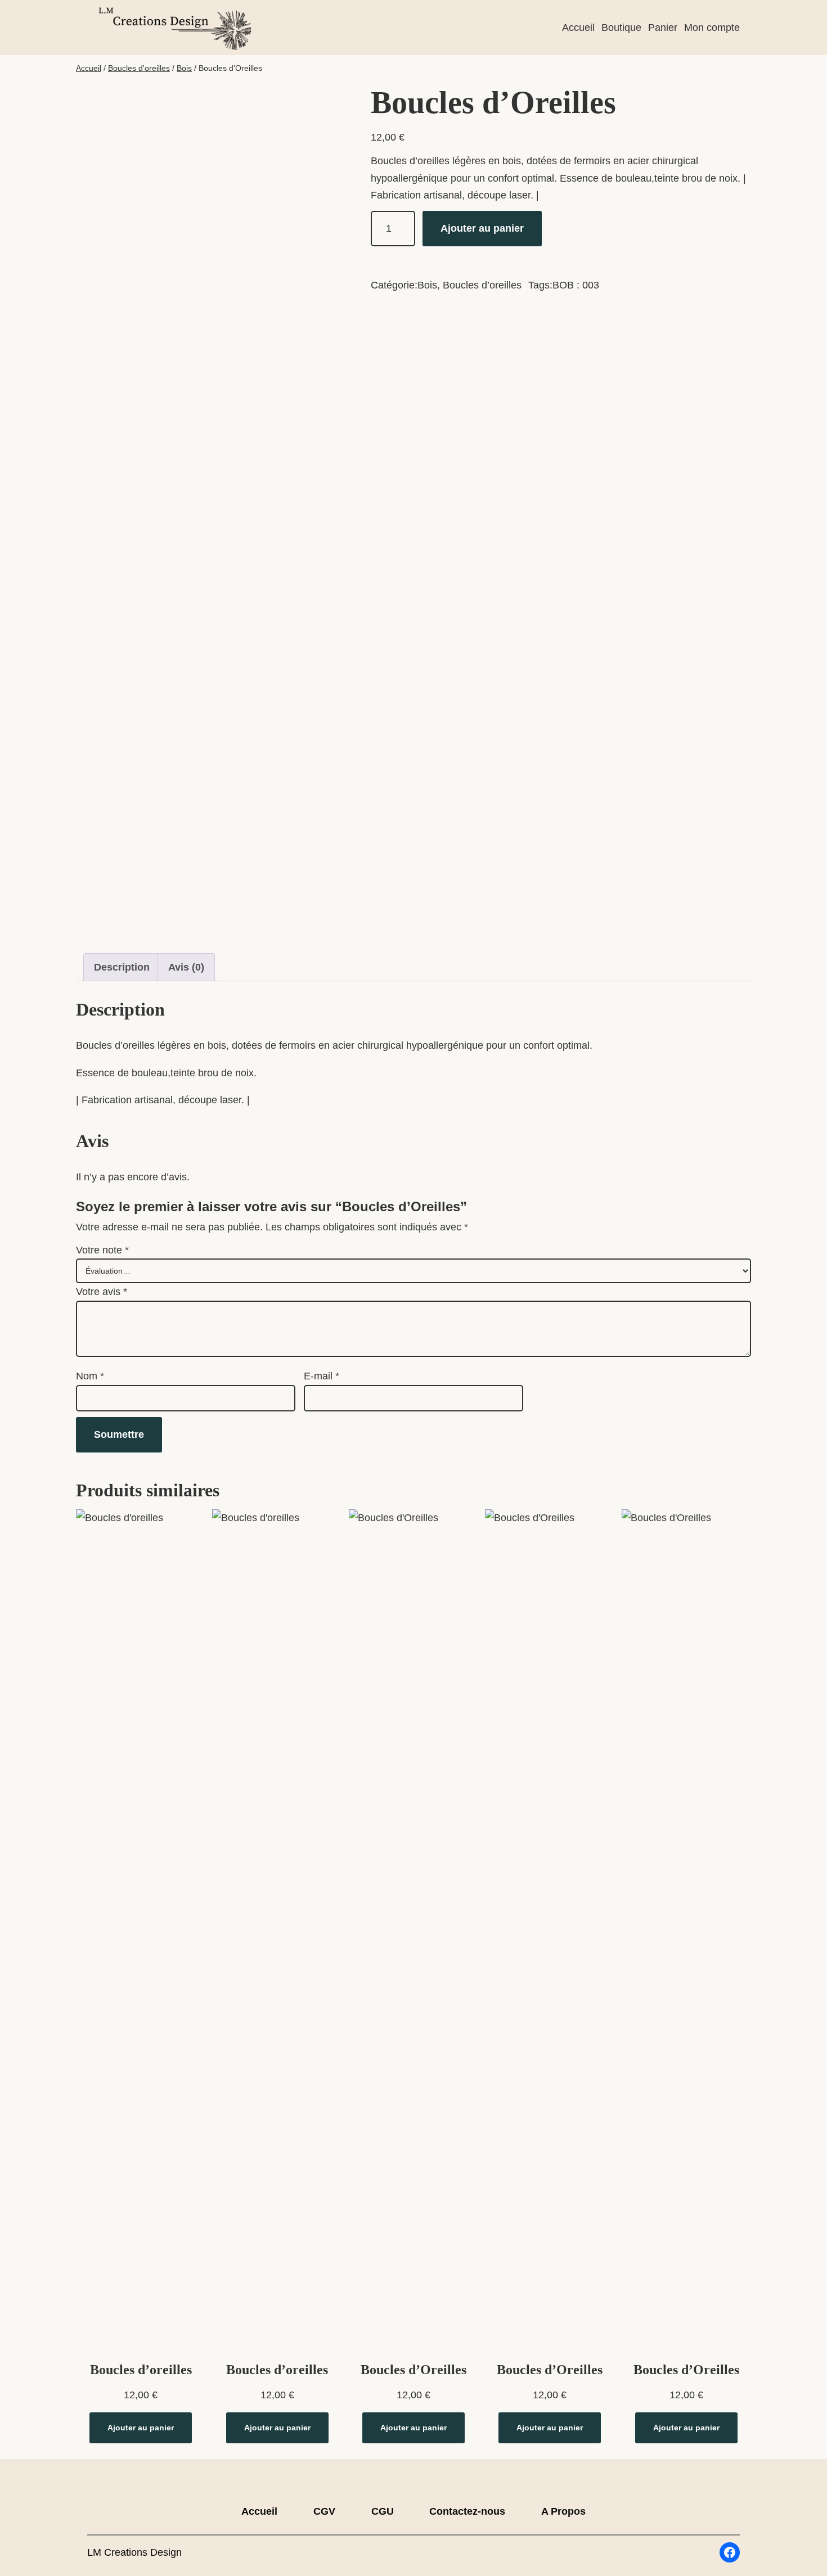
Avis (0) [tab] (186, 967)
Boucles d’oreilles (482, 285)
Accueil (89, 68)
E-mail (322, 1376)
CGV (324, 2511)
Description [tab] (122, 967)
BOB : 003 (576, 285)
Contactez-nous (467, 2511)
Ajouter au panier (482, 228)
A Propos (563, 2511)
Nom (90, 1376)
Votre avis (102, 1292)
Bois (184, 68)
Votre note (102, 1250)
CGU (383, 2511)
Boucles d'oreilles (139, 68)
